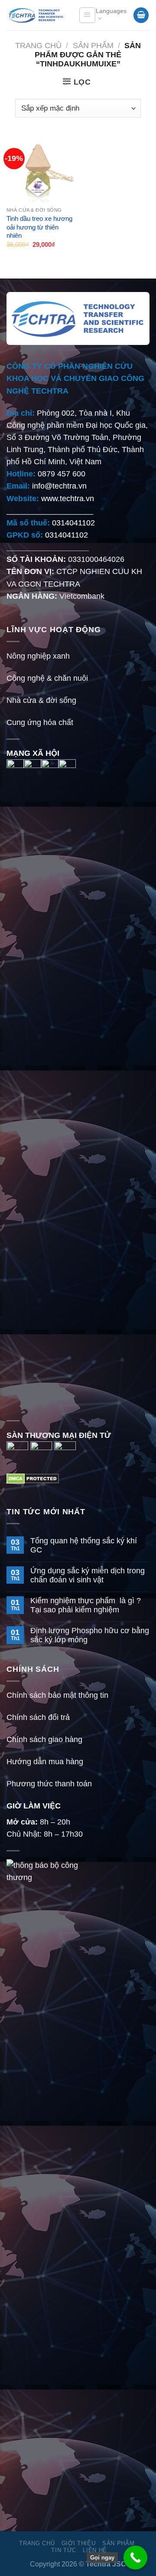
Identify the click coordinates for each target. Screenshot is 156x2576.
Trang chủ (38, 46)
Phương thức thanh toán (49, 1784)
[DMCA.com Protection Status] (33, 1478)
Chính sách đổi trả (38, 1717)
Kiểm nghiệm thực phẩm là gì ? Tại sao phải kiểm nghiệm (86, 1605)
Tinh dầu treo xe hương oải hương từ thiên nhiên (39, 227)
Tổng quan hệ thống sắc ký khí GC (84, 1545)
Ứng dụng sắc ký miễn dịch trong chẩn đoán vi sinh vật (88, 1575)
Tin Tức (64, 2550)
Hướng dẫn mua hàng (45, 1762)
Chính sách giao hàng (44, 1739)
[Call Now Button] (135, 2558)
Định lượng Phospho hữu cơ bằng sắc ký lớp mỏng (90, 1635)
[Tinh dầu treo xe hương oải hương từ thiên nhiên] (40, 169)
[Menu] (87, 15)
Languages (111, 11)
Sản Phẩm (93, 46)
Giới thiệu (79, 2543)
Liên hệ (95, 2550)
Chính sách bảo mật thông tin (57, 1695)
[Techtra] (36, 15)
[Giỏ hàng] (141, 15)
